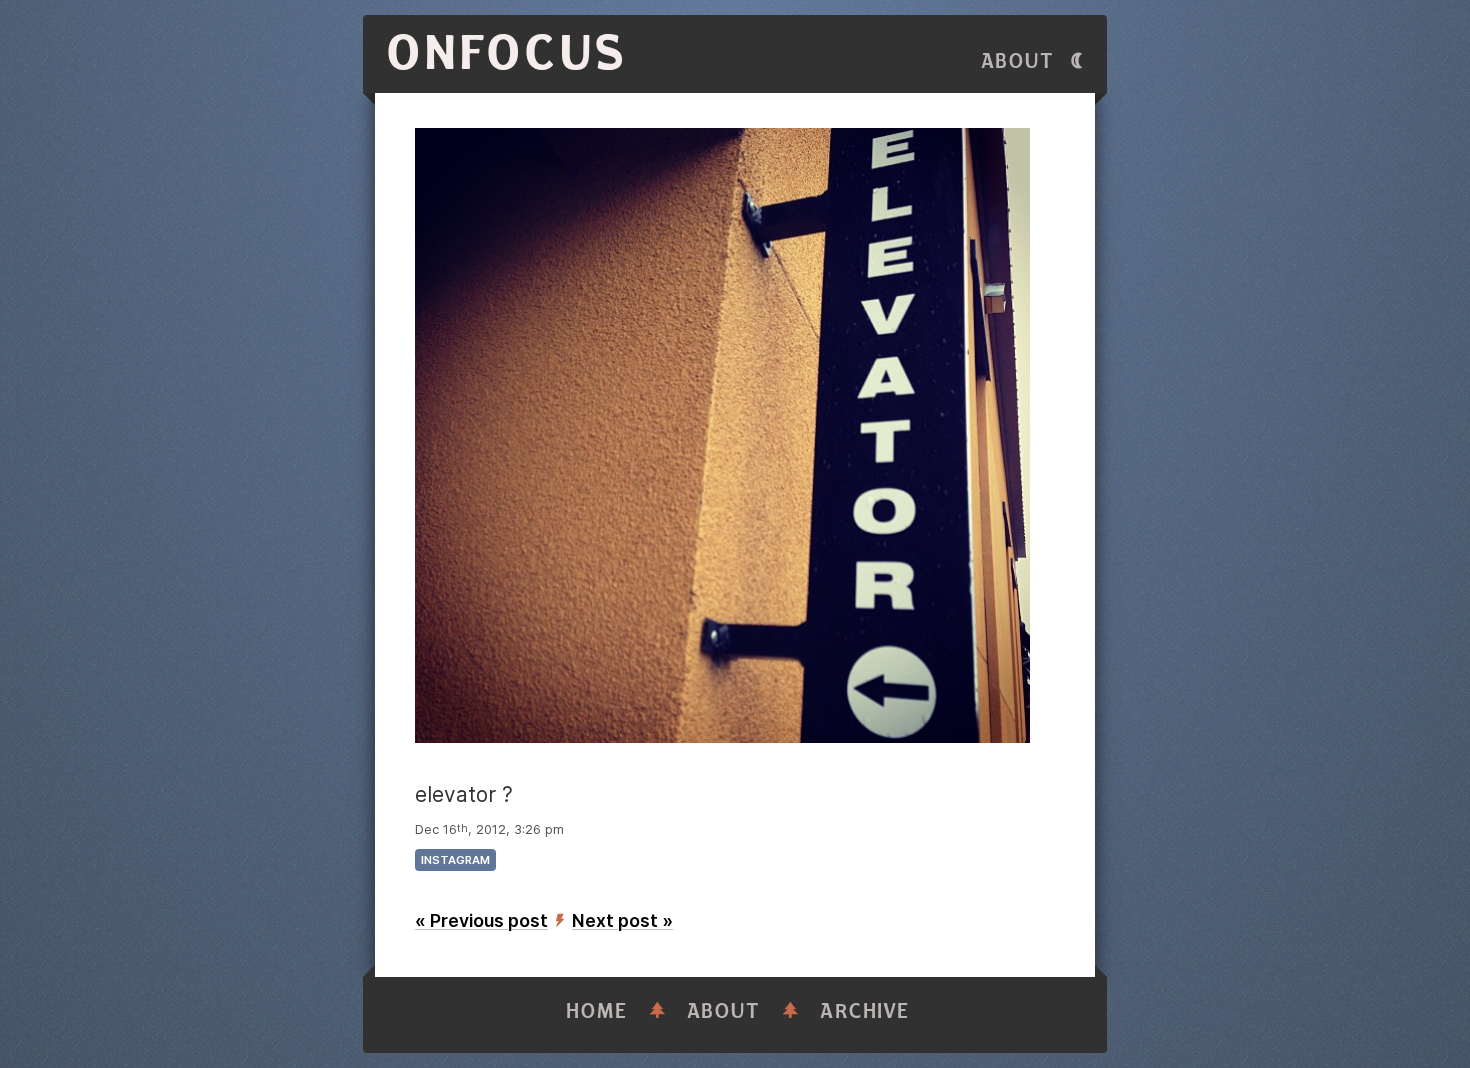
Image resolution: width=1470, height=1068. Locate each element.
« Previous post (481, 920)
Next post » (622, 920)
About (1018, 61)
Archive (865, 1011)
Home (597, 1011)
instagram (455, 860)
